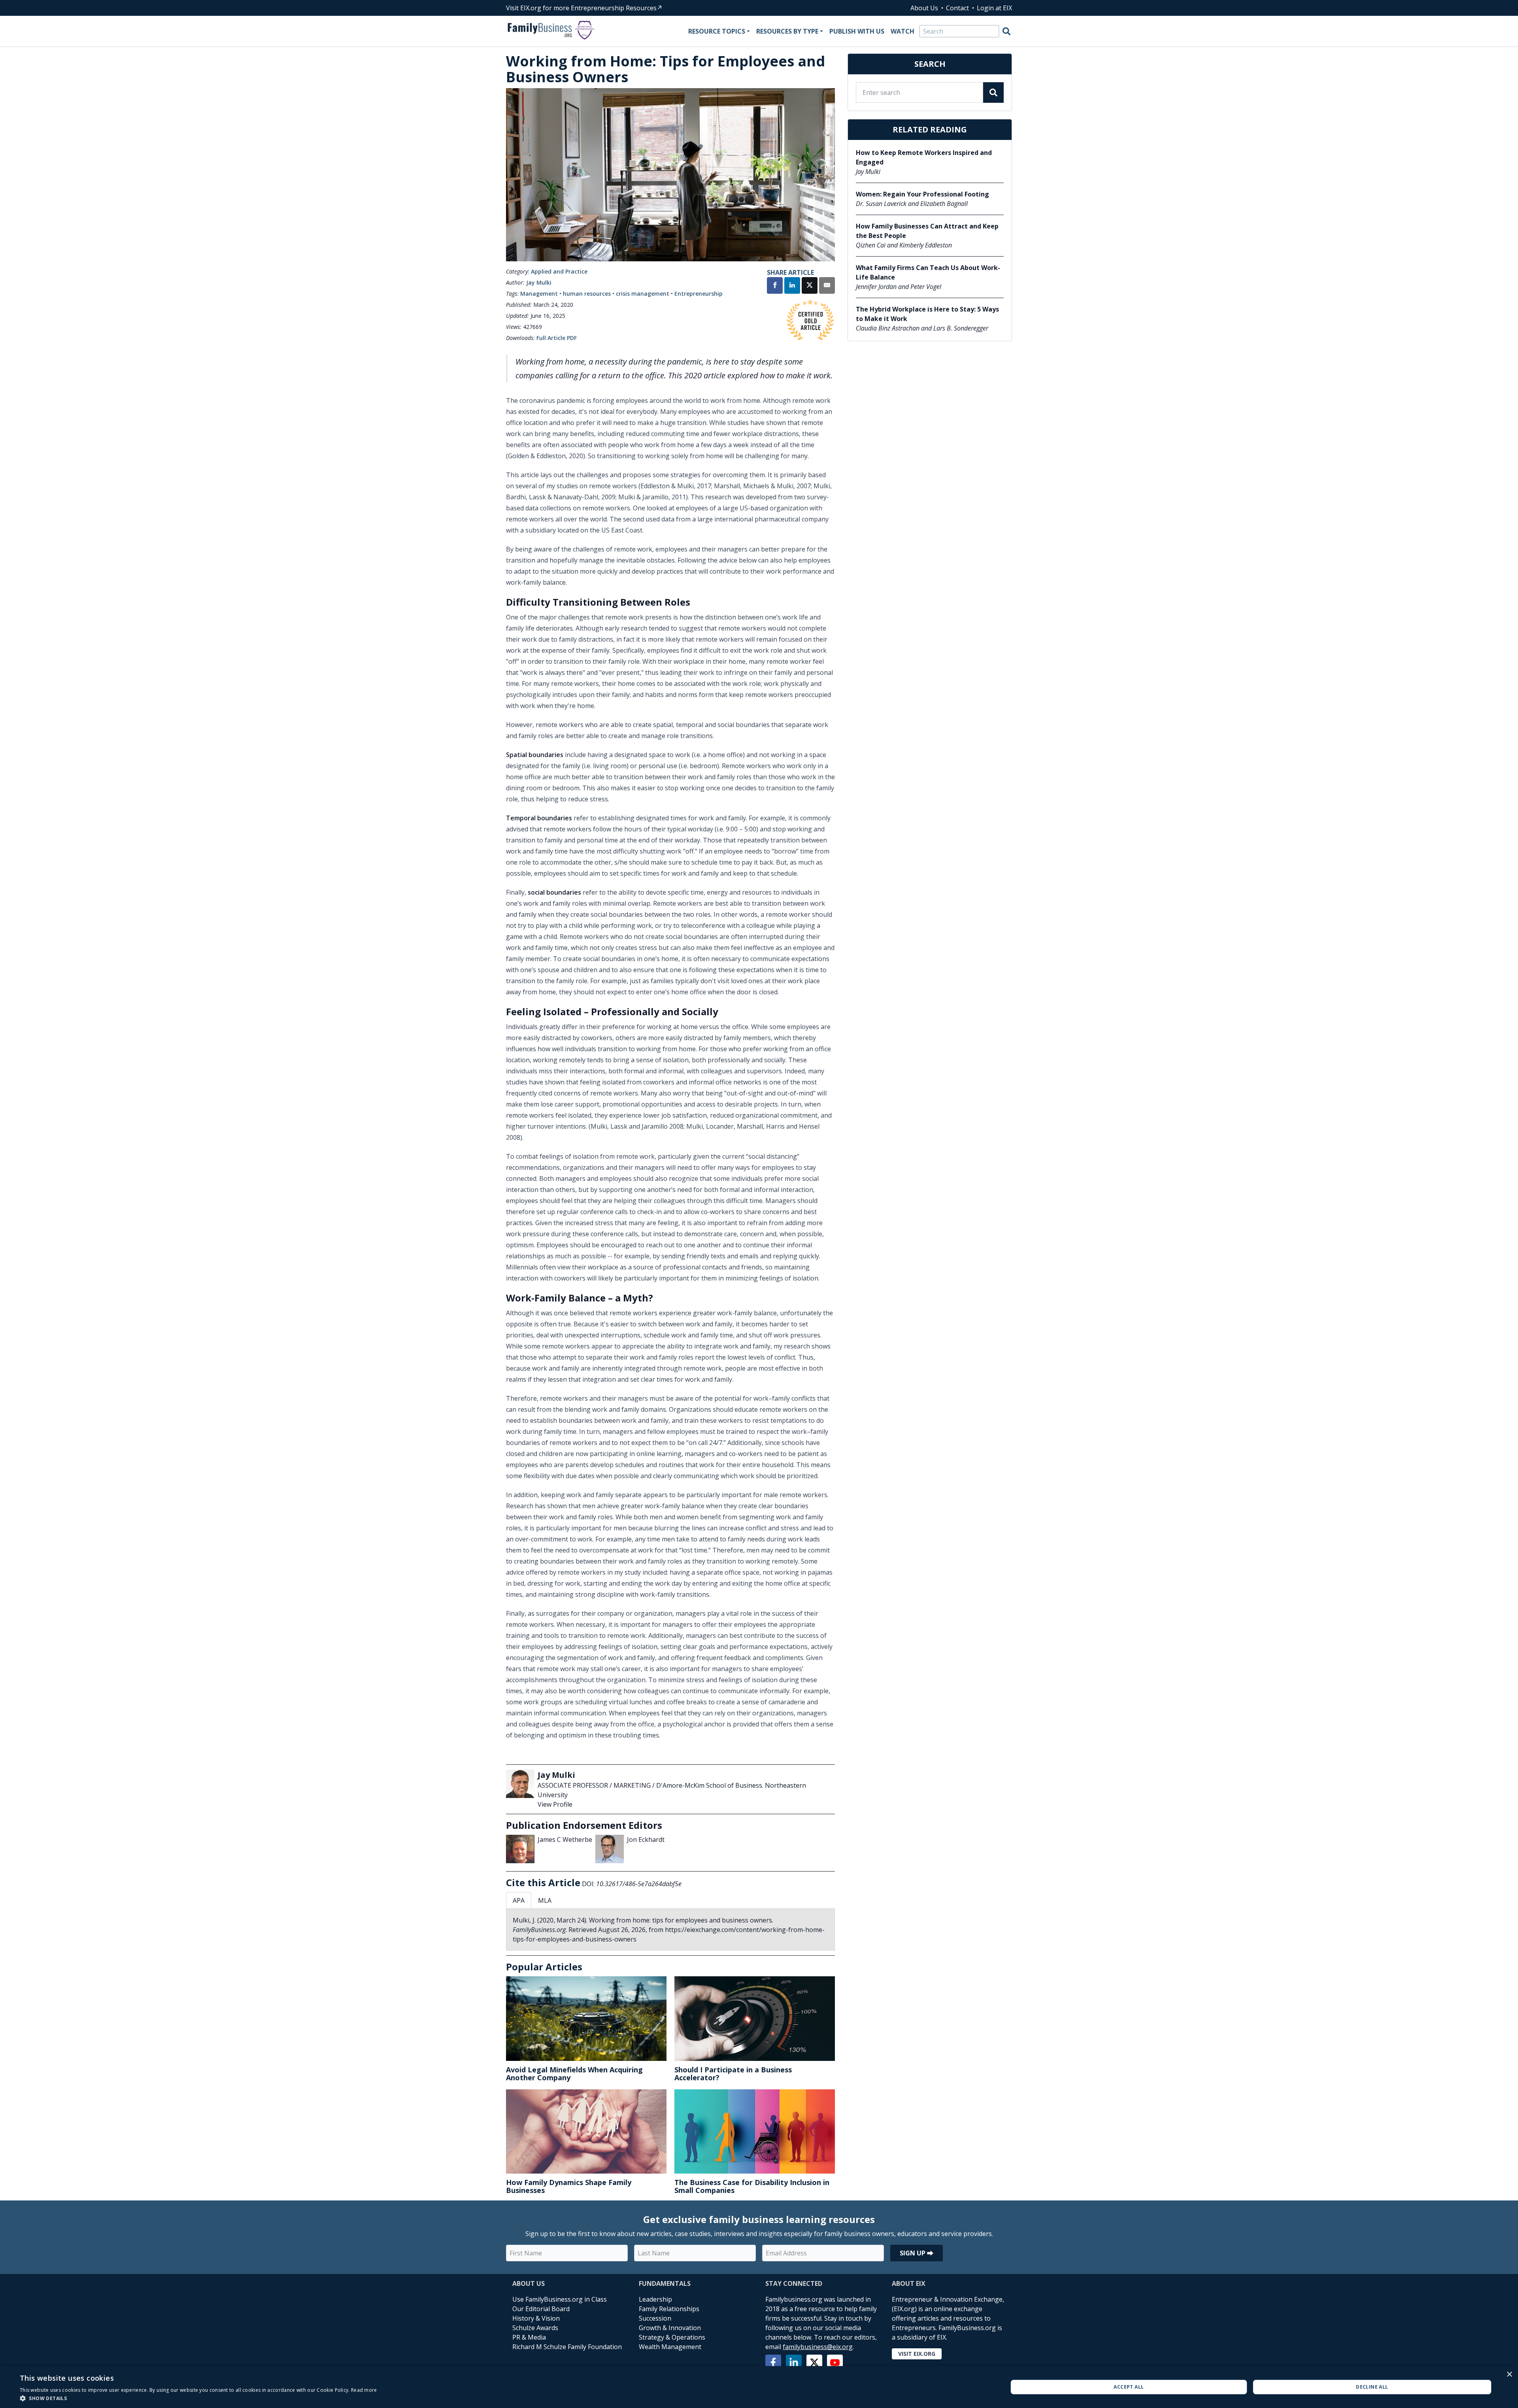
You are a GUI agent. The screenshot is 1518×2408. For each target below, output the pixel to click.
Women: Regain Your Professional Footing (922, 194)
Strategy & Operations (672, 2337)
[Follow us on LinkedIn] (794, 2363)
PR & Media (529, 2337)
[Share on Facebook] (775, 286)
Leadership (655, 2299)
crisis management (643, 294)
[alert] (759, 2387)
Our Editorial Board (541, 2309)
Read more (364, 2390)
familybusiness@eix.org (818, 2347)
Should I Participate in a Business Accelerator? (733, 2074)
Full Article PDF (557, 338)
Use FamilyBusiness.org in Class (560, 2299)
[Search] (1006, 31)
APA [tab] (519, 1900)
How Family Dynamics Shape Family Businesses (569, 2186)
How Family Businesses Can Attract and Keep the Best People (927, 231)
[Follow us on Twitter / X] (814, 2363)
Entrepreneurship (699, 294)
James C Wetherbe (565, 1840)
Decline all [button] (1372, 2387)
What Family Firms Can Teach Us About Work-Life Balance (928, 272)
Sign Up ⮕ (917, 2253)
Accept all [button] (1129, 2387)
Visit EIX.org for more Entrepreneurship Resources (581, 8)
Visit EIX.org (917, 2354)
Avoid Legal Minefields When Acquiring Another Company (574, 2074)
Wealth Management (670, 2347)
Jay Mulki (539, 282)
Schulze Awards (535, 2328)
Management (539, 294)
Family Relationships (669, 2309)
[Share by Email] (827, 286)
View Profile (555, 1804)
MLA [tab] (545, 1900)
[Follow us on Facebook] (773, 2363)
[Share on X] (810, 286)
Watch (902, 31)
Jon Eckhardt (646, 1840)
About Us (924, 8)
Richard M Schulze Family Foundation (567, 2347)
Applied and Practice (559, 271)
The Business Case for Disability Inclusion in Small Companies (752, 2186)
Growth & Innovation (670, 2328)
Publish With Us (857, 31)
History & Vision (536, 2318)
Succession (655, 2318)
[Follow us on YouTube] (835, 2363)
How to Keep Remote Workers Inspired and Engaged (924, 157)
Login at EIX (994, 8)
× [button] (1509, 2375)
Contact (957, 8)
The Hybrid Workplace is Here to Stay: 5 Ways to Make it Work (927, 314)
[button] (198, 2398)
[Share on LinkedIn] (792, 286)
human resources (587, 294)
